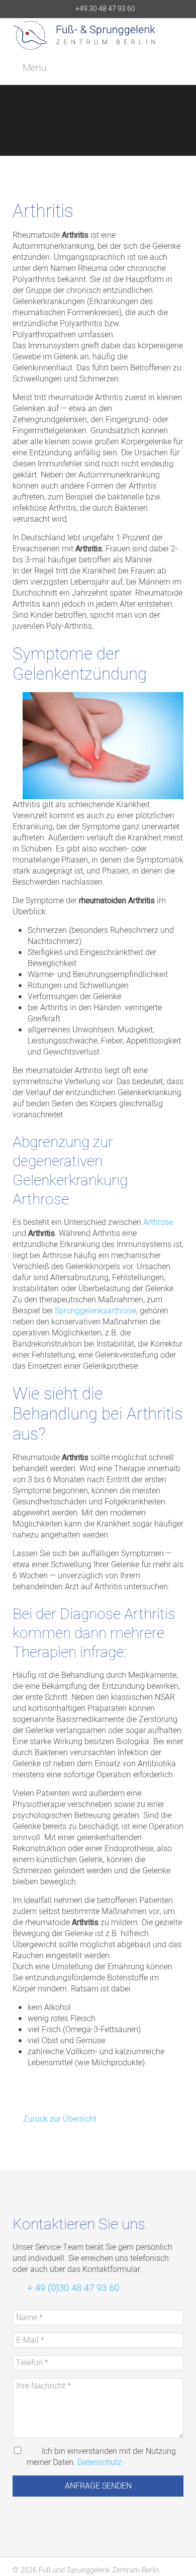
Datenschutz (100, 2462)
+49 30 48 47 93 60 (105, 9)
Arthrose (158, 1222)
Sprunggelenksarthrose (95, 1311)
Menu (33, 68)
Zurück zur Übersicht (59, 2119)
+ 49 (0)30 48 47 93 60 (72, 2288)
